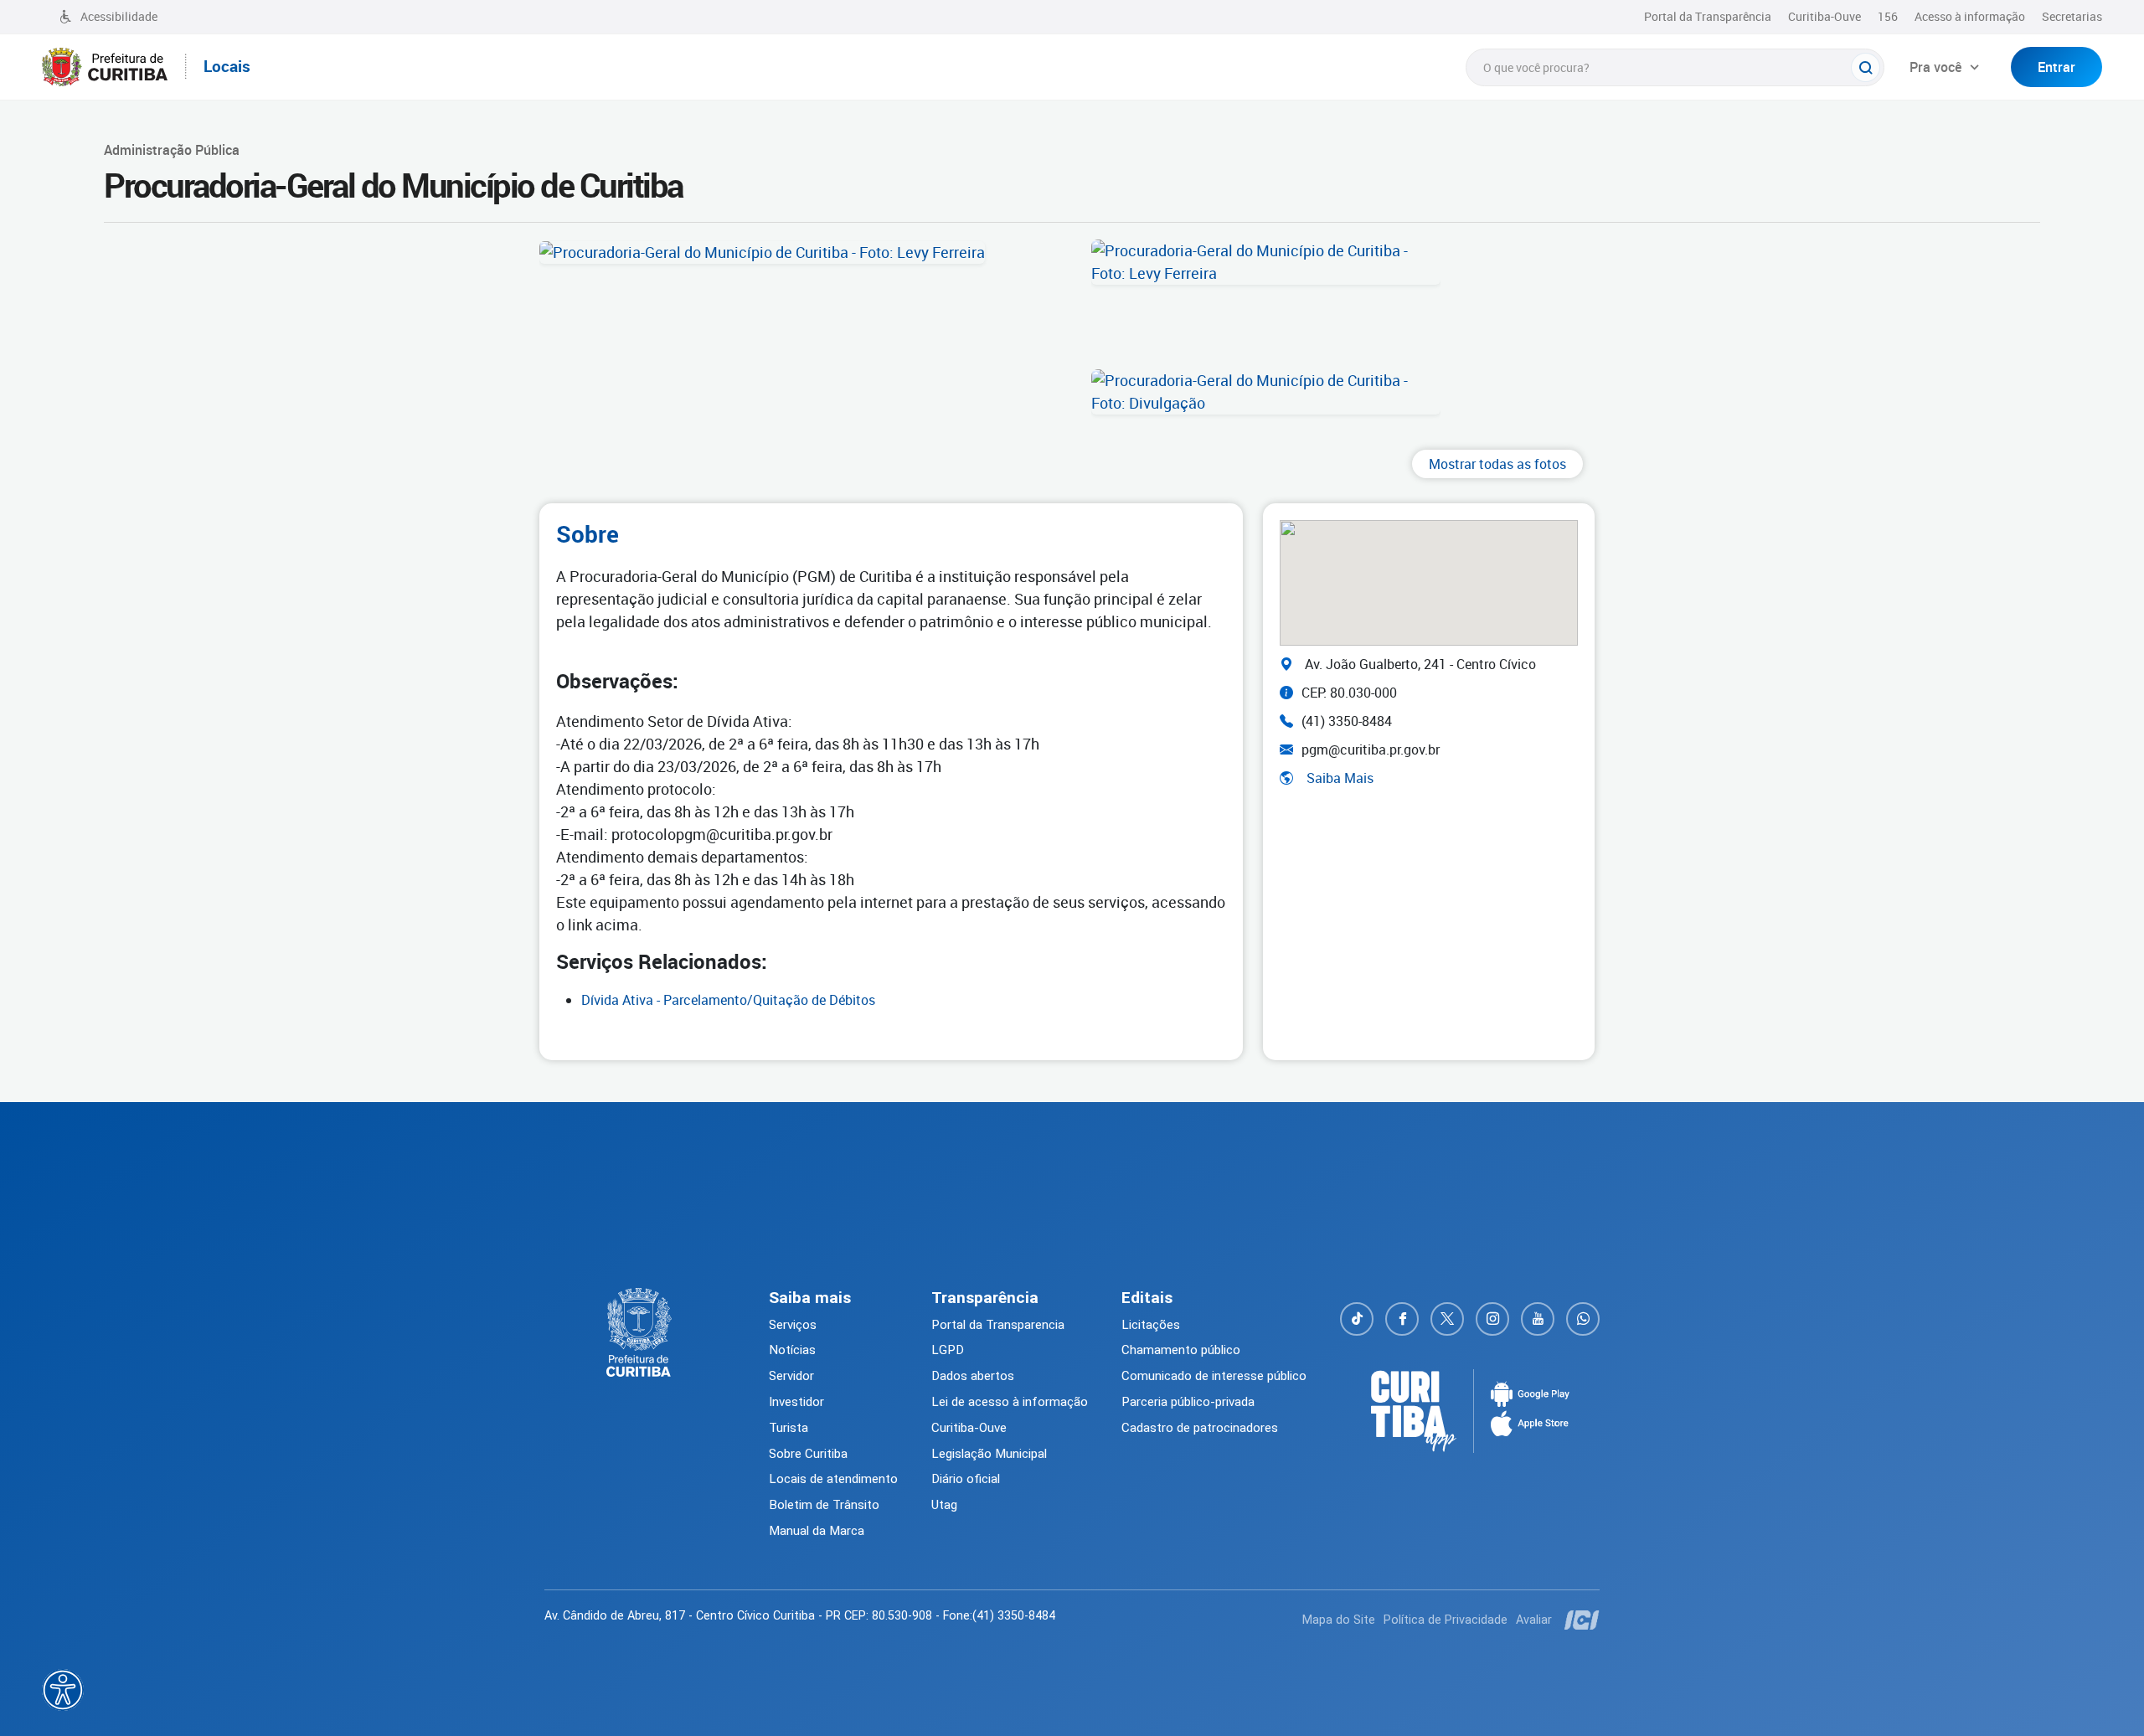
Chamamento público (1181, 1350)
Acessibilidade (119, 16)
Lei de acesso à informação (1010, 1402)
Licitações (1151, 1325)
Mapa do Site (1339, 1620)
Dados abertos (973, 1376)
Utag (944, 1505)
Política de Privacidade (1446, 1620)
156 (1888, 16)
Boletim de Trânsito (824, 1505)
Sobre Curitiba (808, 1454)
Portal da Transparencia (998, 1325)
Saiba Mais (1340, 778)
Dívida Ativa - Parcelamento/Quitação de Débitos (728, 1000)
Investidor (796, 1402)
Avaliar (1534, 1620)
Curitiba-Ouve (1824, 16)
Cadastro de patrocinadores (1200, 1428)
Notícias (792, 1350)
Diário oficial (966, 1479)
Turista (789, 1428)
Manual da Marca (817, 1531)
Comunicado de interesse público (1214, 1376)
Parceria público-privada (1188, 1402)
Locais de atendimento (833, 1479)
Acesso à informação (1970, 16)
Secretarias (2072, 16)
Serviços (793, 1325)
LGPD (948, 1350)
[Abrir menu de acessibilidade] (63, 1690)
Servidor (791, 1376)
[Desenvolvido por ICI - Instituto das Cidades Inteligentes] (1580, 1620)
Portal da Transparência (1708, 16)
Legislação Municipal (989, 1454)
